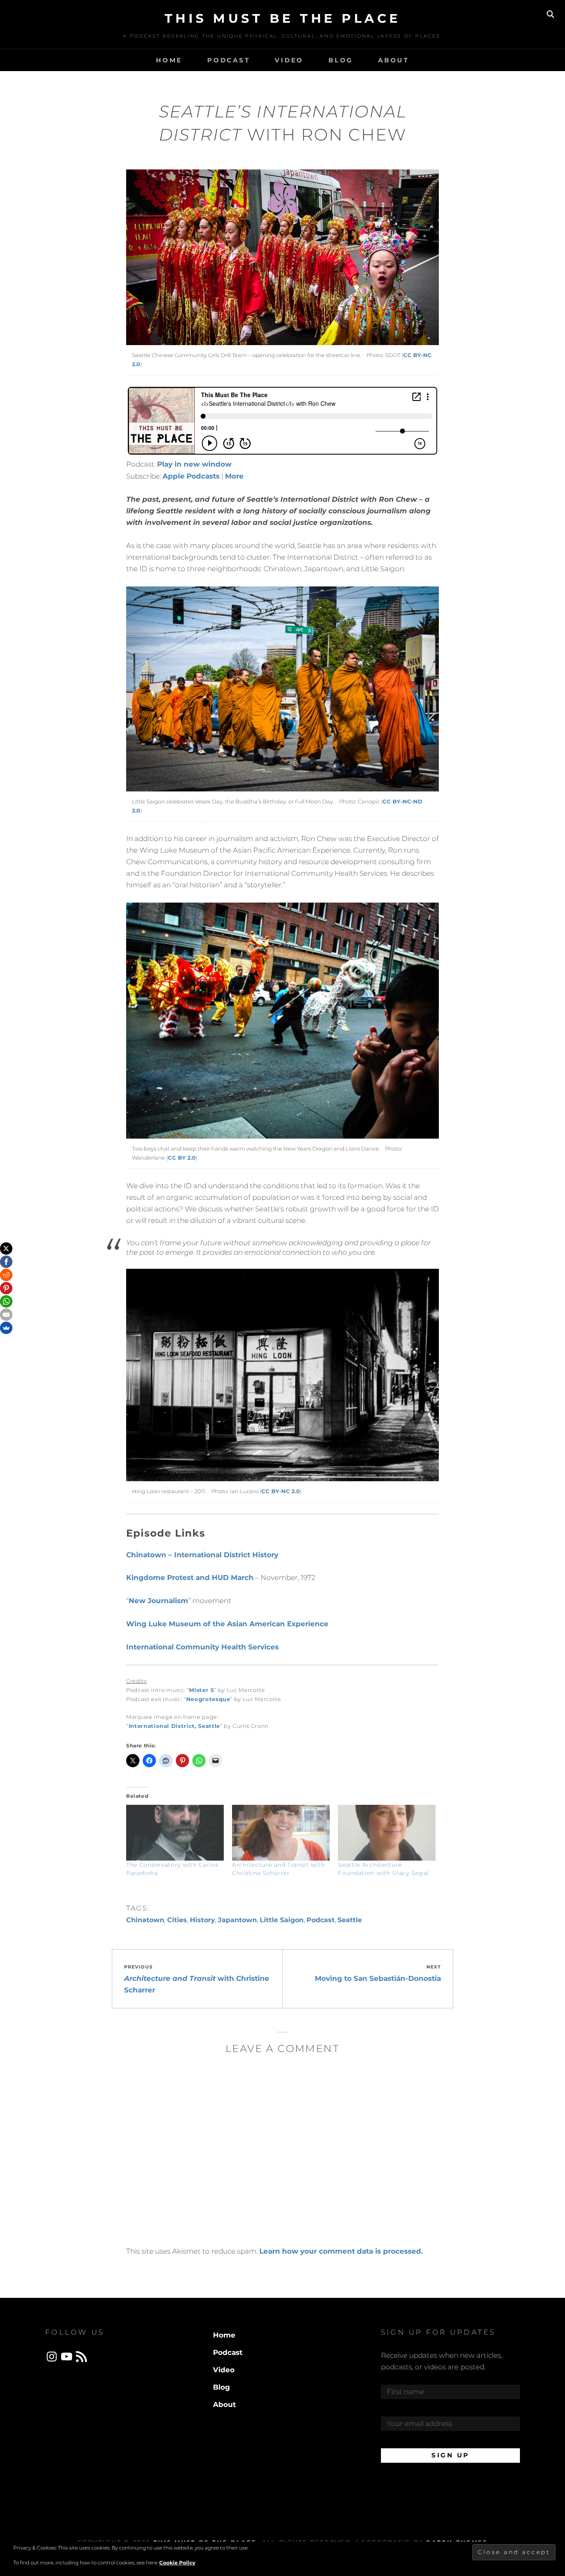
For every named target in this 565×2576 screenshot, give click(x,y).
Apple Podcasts (191, 476)
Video (289, 60)
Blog (341, 60)
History (202, 1920)
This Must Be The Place (283, 18)
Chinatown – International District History (202, 1555)
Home (169, 60)
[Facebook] (6, 1262)
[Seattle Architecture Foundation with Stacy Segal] (387, 1833)
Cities (177, 1920)
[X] (6, 1249)
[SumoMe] (6, 1328)
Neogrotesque (208, 1699)
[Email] (6, 1315)
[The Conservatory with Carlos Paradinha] (175, 1833)
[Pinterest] (6, 1288)
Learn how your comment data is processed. (341, 2251)
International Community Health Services (202, 1647)
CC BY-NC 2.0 (281, 1491)
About (394, 60)
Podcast (229, 60)
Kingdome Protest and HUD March (190, 1578)
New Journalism (158, 1601)
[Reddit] (6, 1275)
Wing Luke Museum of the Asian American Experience (227, 1624)
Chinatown (145, 1920)
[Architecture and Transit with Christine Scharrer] (281, 1833)
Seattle (350, 1920)
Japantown (237, 1920)
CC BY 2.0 (182, 1158)
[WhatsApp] (6, 1301)
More (234, 476)
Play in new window (194, 464)
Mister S (201, 1690)
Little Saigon (282, 1920)
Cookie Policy (177, 2563)
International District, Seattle (174, 1726)
